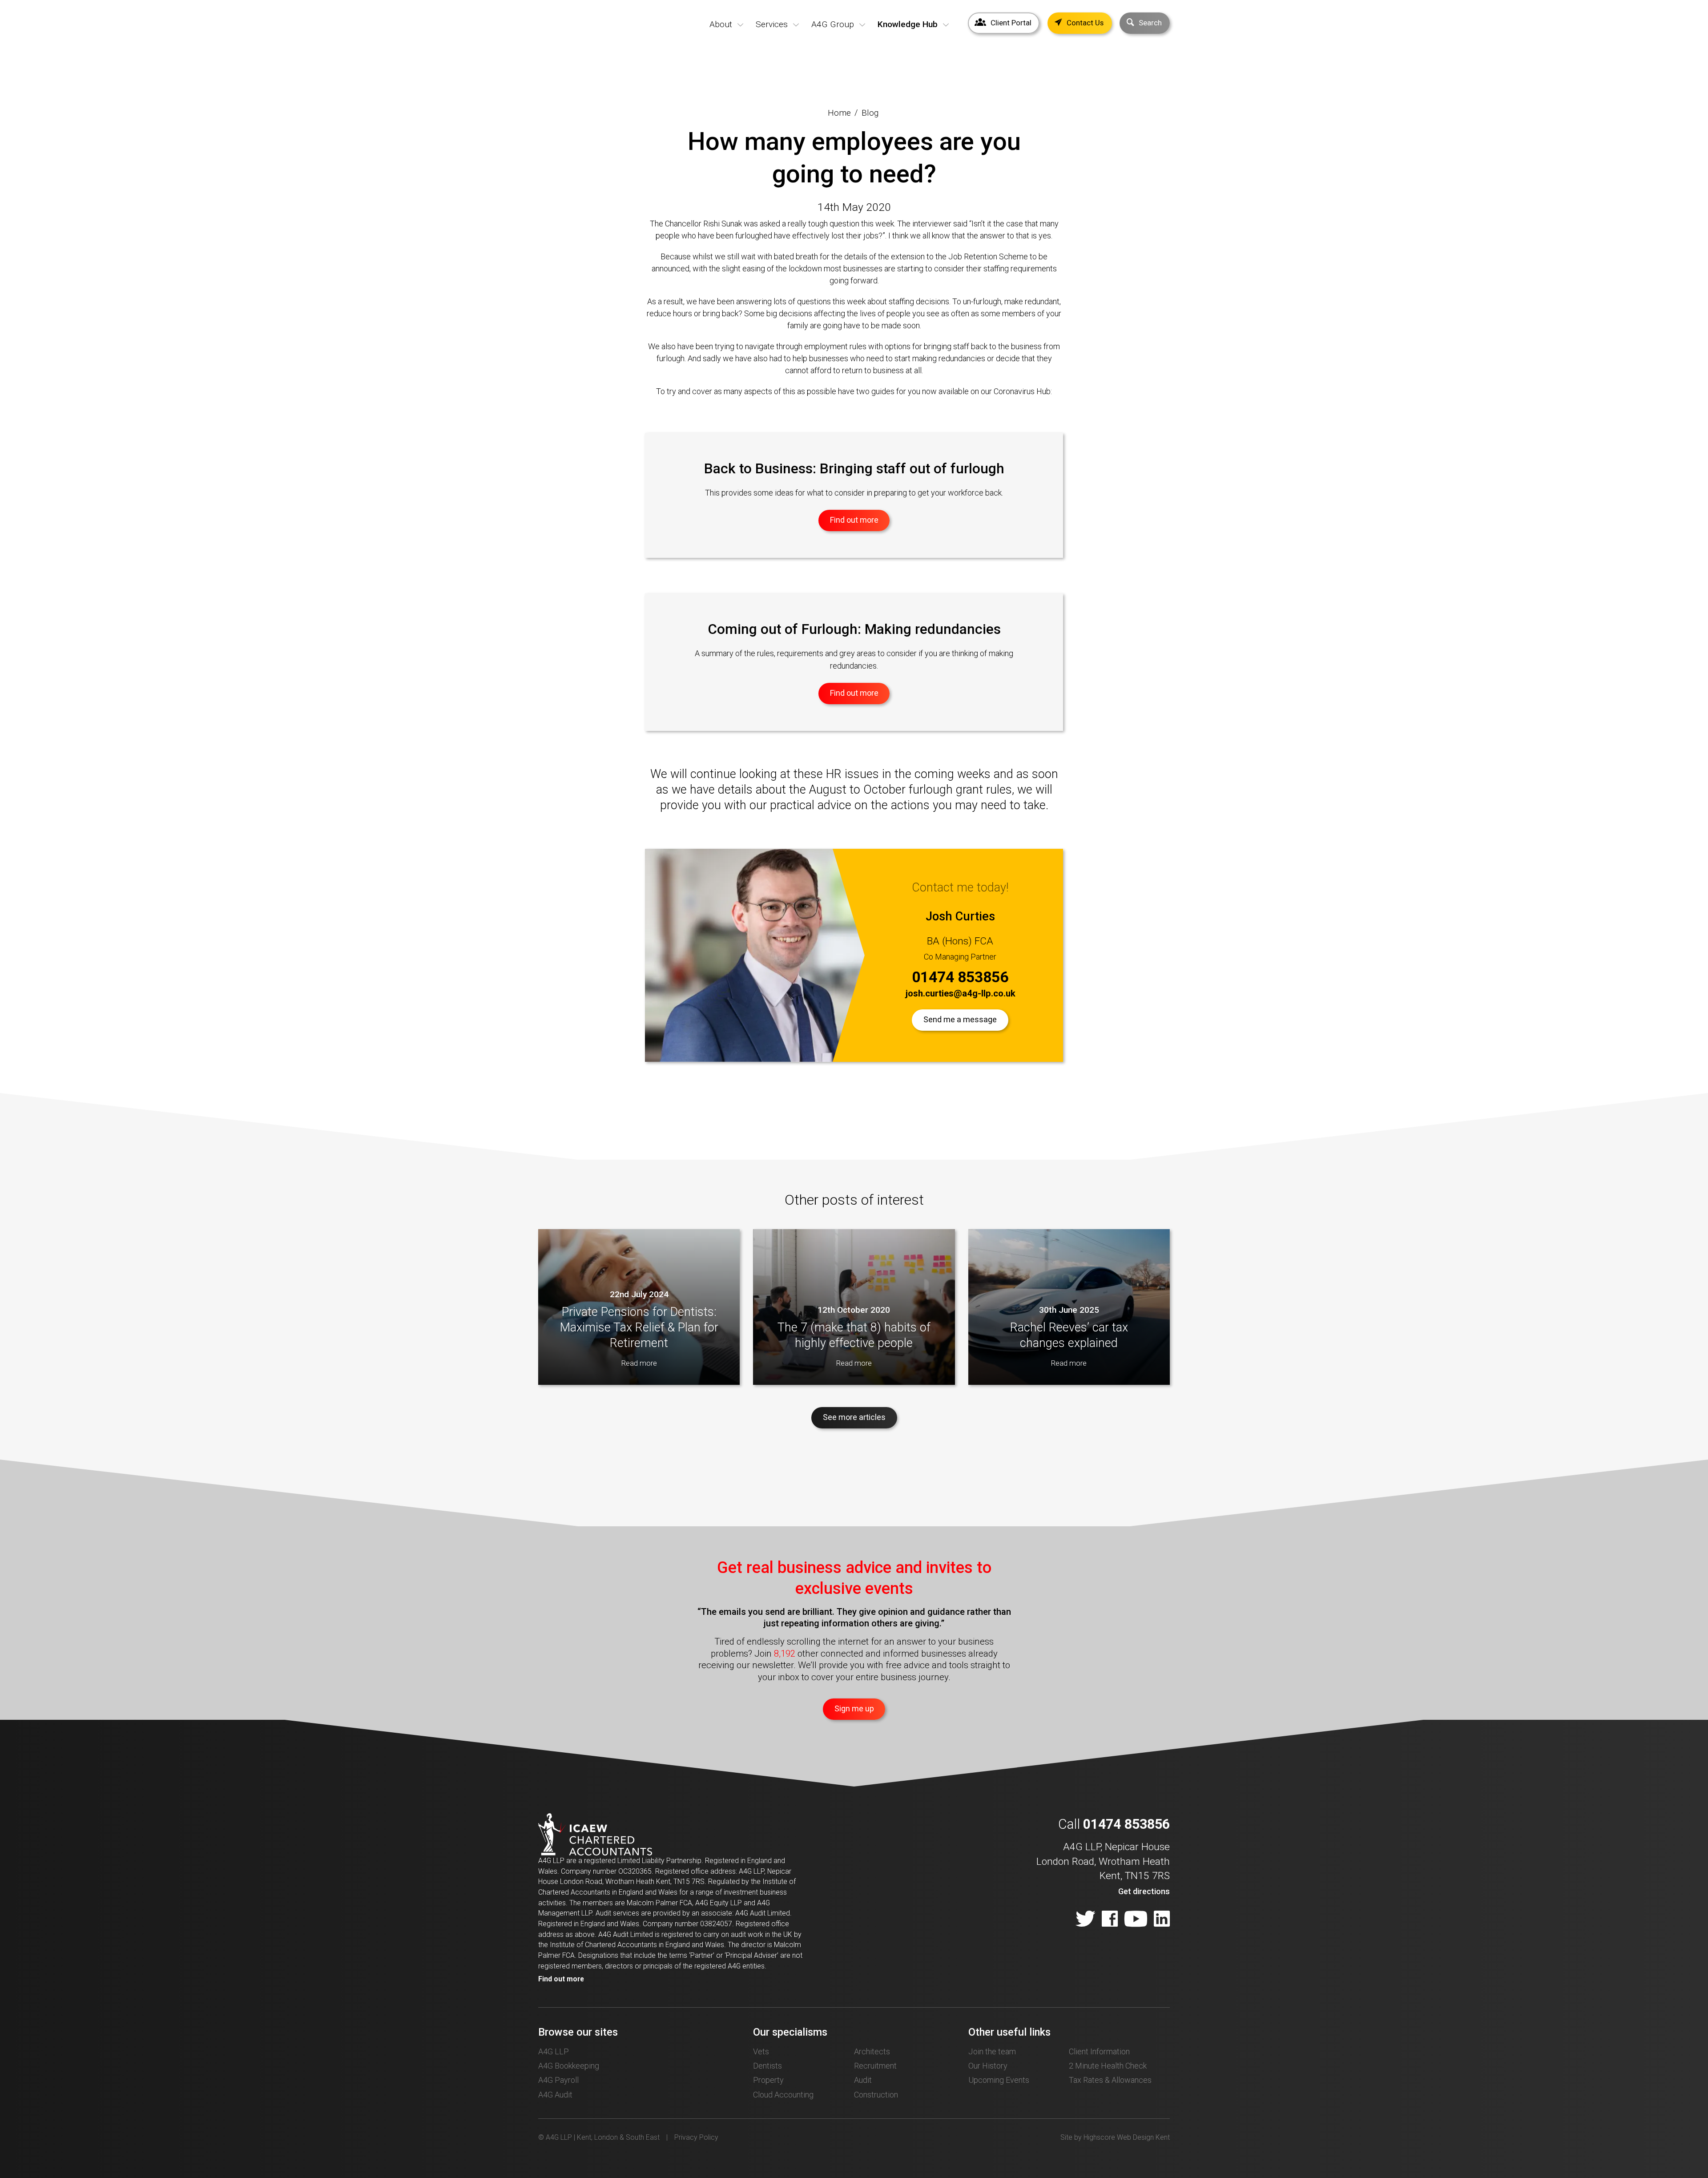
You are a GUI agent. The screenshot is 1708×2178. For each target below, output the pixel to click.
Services (772, 24)
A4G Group (833, 24)
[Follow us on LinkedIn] (1162, 1920)
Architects (872, 2051)
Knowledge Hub (908, 24)
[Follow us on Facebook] (1110, 1920)
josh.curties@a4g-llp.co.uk (960, 993)
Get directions (1144, 1891)
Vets (761, 2051)
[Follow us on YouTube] (1136, 1920)
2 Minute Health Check (1108, 2066)
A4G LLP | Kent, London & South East (568, 39)
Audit (863, 2080)
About (721, 24)
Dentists (767, 2066)
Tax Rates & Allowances (1110, 2080)
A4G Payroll (558, 2080)
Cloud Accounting (783, 2095)
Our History (988, 2066)
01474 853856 (960, 977)
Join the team (992, 2051)
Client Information (1099, 2051)
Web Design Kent (1143, 2137)
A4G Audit (555, 2095)
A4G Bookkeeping (569, 2066)
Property (768, 2080)
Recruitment (875, 2066)
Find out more (561, 1979)
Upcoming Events (999, 2080)
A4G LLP (554, 2051)
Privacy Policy (696, 2137)
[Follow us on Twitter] (1085, 1920)
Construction (876, 2095)
